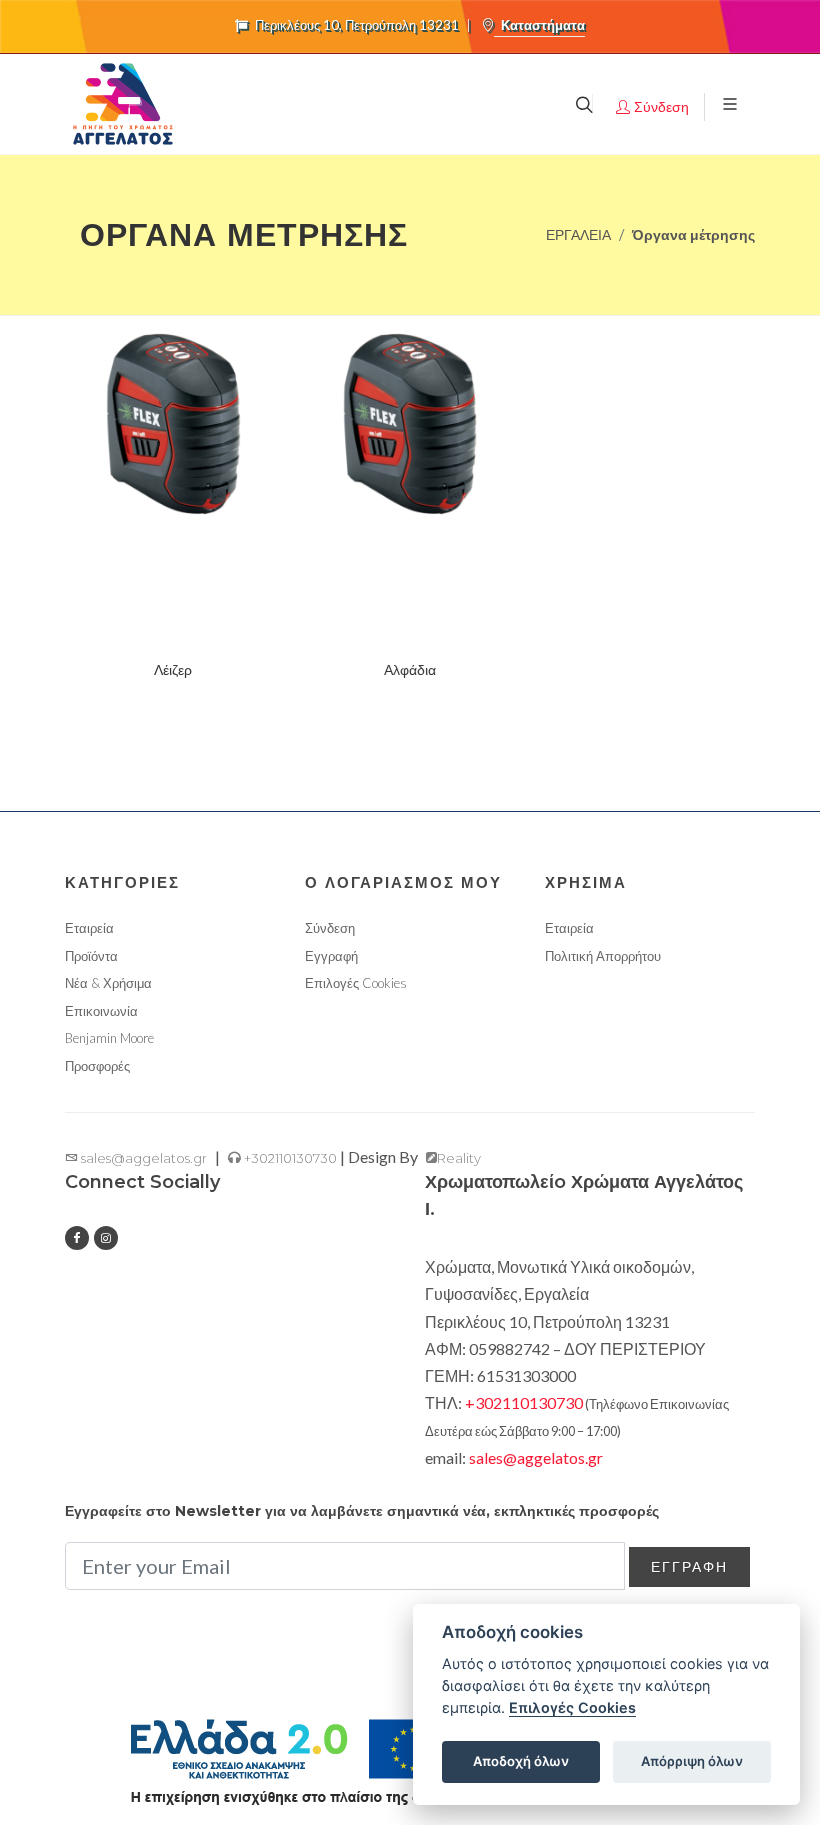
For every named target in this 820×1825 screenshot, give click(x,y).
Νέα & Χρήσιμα (108, 983)
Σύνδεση (330, 928)
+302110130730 (289, 1158)
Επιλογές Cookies (572, 1707)
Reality (459, 1158)
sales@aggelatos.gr (142, 1158)
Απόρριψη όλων (692, 1761)
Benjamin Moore (109, 1038)
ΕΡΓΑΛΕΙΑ (578, 234)
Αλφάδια (410, 670)
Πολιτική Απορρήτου (603, 956)
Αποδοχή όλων (521, 1761)
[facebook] (77, 1238)
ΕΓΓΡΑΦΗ (689, 1566)
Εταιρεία (89, 928)
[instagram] (106, 1238)
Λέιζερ (173, 670)
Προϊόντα (91, 956)
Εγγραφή (331, 956)
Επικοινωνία (101, 1011)
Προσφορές (97, 1066)
